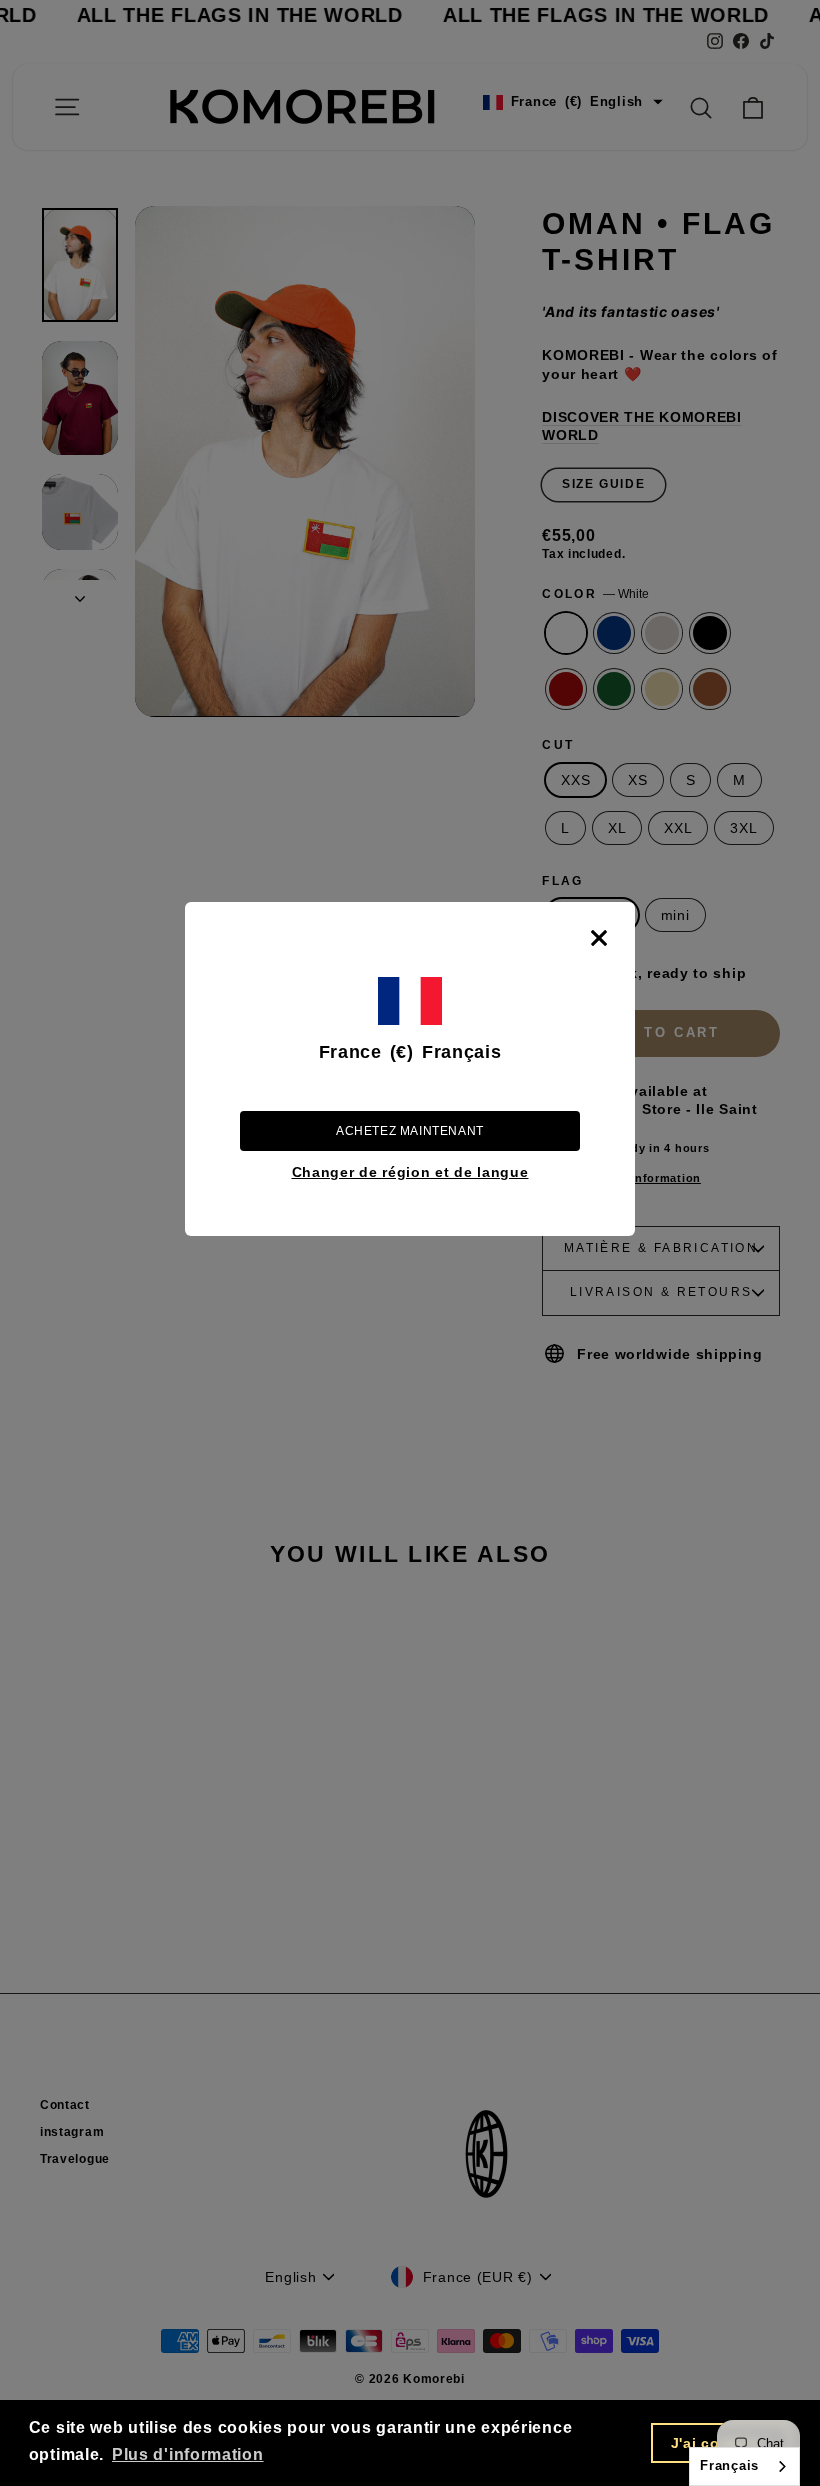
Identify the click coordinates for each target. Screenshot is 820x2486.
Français (729, 2465)
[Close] (599, 938)
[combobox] (744, 2466)
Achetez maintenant (410, 1131)
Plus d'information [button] (188, 2454)
